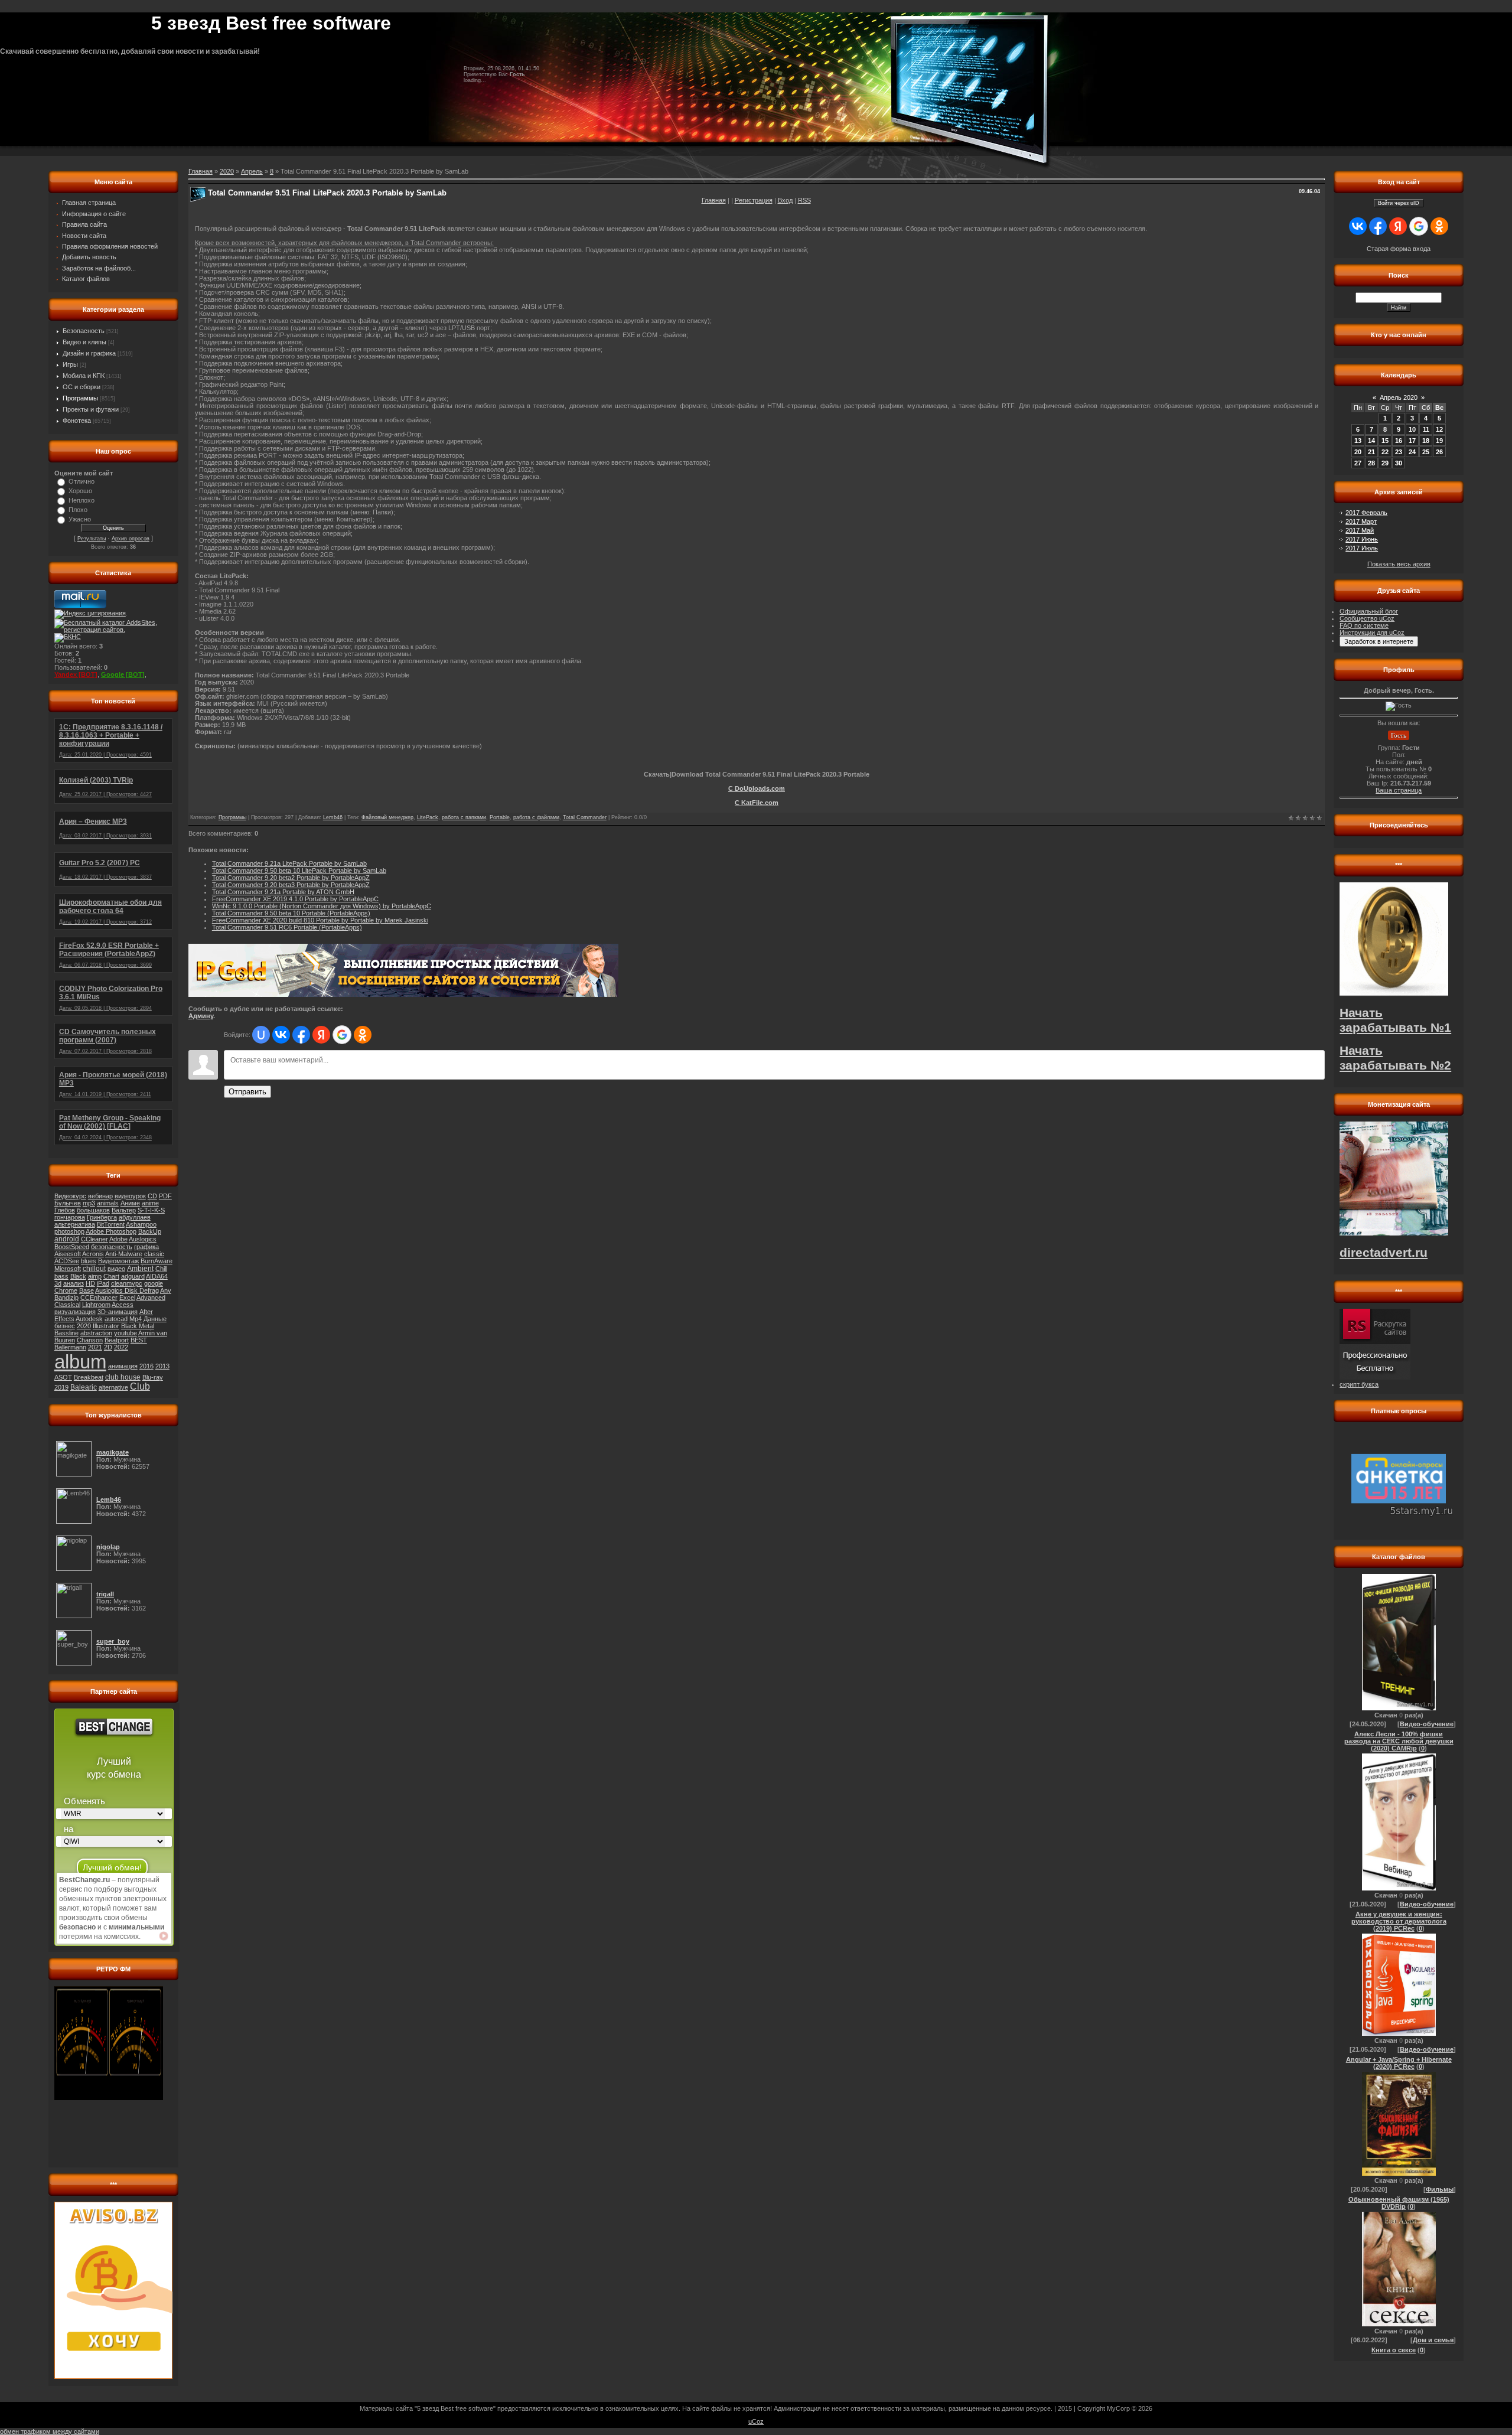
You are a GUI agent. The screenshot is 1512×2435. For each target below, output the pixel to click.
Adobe (118, 1239)
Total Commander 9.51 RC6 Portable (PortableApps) (287, 927)
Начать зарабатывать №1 (1395, 1020)
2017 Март (1361, 521)
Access (123, 1305)
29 (1385, 463)
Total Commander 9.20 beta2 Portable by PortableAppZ (291, 878)
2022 (121, 1347)
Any (166, 1290)
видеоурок (130, 1196)
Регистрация (754, 200)
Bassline (66, 1333)
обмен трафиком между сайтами (50, 2431)
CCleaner (94, 1239)
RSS (804, 200)
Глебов (65, 1210)
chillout (94, 1269)
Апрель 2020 (1399, 397)
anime (150, 1203)
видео (116, 1269)
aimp (95, 1276)
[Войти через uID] (261, 1035)
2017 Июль (1362, 548)
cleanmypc (127, 1283)
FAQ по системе (1364, 625)
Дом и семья (1433, 2340)
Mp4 (136, 1319)
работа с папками (464, 817)
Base (87, 1290)
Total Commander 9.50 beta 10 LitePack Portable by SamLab (299, 871)
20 (1358, 452)
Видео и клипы (84, 342)
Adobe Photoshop (111, 1231)
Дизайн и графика (89, 353)
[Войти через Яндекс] (321, 1035)
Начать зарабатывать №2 (1395, 1058)
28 (1371, 463)
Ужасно (80, 519)
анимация (123, 1366)
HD (90, 1283)
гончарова (70, 1217)
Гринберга (102, 1217)
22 (1385, 452)
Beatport (117, 1340)
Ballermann (70, 1347)
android (67, 1239)
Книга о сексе (1394, 2350)
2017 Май (1360, 530)
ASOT (63, 1377)
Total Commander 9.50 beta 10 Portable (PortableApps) (291, 913)
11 (1426, 429)
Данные (155, 1319)
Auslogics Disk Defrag (127, 1290)
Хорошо (80, 491)
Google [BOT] (123, 674)
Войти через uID (1399, 203)
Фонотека (77, 420)
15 (1385, 441)
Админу (201, 1016)
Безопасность (84, 331)
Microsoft (68, 1269)
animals (108, 1203)
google (154, 1283)
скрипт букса (1359, 1384)
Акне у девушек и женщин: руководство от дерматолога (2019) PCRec (1399, 1921)
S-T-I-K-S (151, 1210)
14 (1371, 441)
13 (1358, 441)
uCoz (756, 2421)
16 (1399, 441)
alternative (113, 1387)
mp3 (89, 1203)
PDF (165, 1196)
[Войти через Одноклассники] (363, 1035)
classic (154, 1254)
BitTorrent (111, 1224)
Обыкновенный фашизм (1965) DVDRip (1399, 2203)
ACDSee (67, 1261)
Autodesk (89, 1319)
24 (1412, 452)
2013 (162, 1366)
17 (1412, 441)
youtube (126, 1333)
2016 (146, 1366)
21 (1371, 452)
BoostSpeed (72, 1247)
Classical (67, 1305)
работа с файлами (536, 817)
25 (1426, 452)
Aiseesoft (68, 1254)
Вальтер (124, 1210)
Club (140, 1386)
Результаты (92, 539)
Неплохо (82, 500)
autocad (116, 1319)
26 (1439, 452)
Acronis (93, 1254)
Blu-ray (153, 1377)
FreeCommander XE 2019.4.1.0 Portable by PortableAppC (295, 899)
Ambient (140, 1269)
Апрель (252, 171)
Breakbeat (89, 1377)
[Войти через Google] (342, 1035)
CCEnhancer (99, 1298)
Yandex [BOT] (76, 674)
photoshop (69, 1231)
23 (1399, 452)
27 (1358, 463)
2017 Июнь (1362, 539)
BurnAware (157, 1261)
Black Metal (138, 1326)
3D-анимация (118, 1312)
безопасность (112, 1247)
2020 (84, 1326)
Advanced (151, 1298)
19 (1439, 441)
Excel (127, 1298)
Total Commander (585, 817)
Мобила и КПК (84, 376)
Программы (80, 398)
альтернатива (75, 1224)
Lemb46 (333, 817)
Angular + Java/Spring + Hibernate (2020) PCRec (1399, 2063)
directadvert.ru (1384, 1253)
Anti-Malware (124, 1254)
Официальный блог (1369, 611)
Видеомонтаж (118, 1261)
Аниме (130, 1203)
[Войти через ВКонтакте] (281, 1035)
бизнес (65, 1326)
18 (1426, 441)
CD (152, 1196)
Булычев (68, 1203)
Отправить (247, 1092)
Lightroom (96, 1305)
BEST (139, 1340)
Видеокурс (70, 1196)
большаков (93, 1210)
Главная (714, 200)
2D (108, 1347)
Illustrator (106, 1326)
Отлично (82, 481)
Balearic (84, 1387)
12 (1439, 429)
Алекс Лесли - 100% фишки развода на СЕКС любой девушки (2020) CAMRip (1399, 1741)
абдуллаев (135, 1217)
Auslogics (143, 1239)
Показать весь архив (1399, 564)
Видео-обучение (1427, 1724)
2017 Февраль (1366, 513)
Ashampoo (141, 1224)
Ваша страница (1399, 790)
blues (89, 1261)
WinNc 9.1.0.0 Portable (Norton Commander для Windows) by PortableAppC (322, 906)
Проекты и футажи (91, 409)
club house (123, 1377)
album (80, 1362)
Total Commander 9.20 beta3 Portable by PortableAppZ (291, 885)
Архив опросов (131, 539)
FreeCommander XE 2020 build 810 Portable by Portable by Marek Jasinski (320, 920)
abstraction (96, 1333)
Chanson (90, 1340)
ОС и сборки (82, 387)
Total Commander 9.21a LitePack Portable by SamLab (289, 863)
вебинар (100, 1196)
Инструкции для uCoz (1372, 633)
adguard (133, 1276)
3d (58, 1283)
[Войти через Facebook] (301, 1035)
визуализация (75, 1312)
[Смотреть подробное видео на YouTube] (164, 1936)
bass (61, 1276)
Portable (500, 817)
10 (1412, 429)
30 (1399, 463)
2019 (61, 1387)
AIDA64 (157, 1276)
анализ (74, 1283)
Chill (161, 1269)
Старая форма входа (1399, 249)
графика (146, 1247)
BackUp (150, 1231)
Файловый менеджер (387, 817)
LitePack (428, 817)
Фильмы (1440, 2189)
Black (78, 1276)
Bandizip (66, 1298)
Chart (111, 1276)
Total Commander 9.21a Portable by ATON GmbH (283, 892)
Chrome (66, 1290)
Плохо (78, 510)
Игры (70, 364)
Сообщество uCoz (1367, 618)
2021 (95, 1347)
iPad (103, 1283)
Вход (785, 200)
